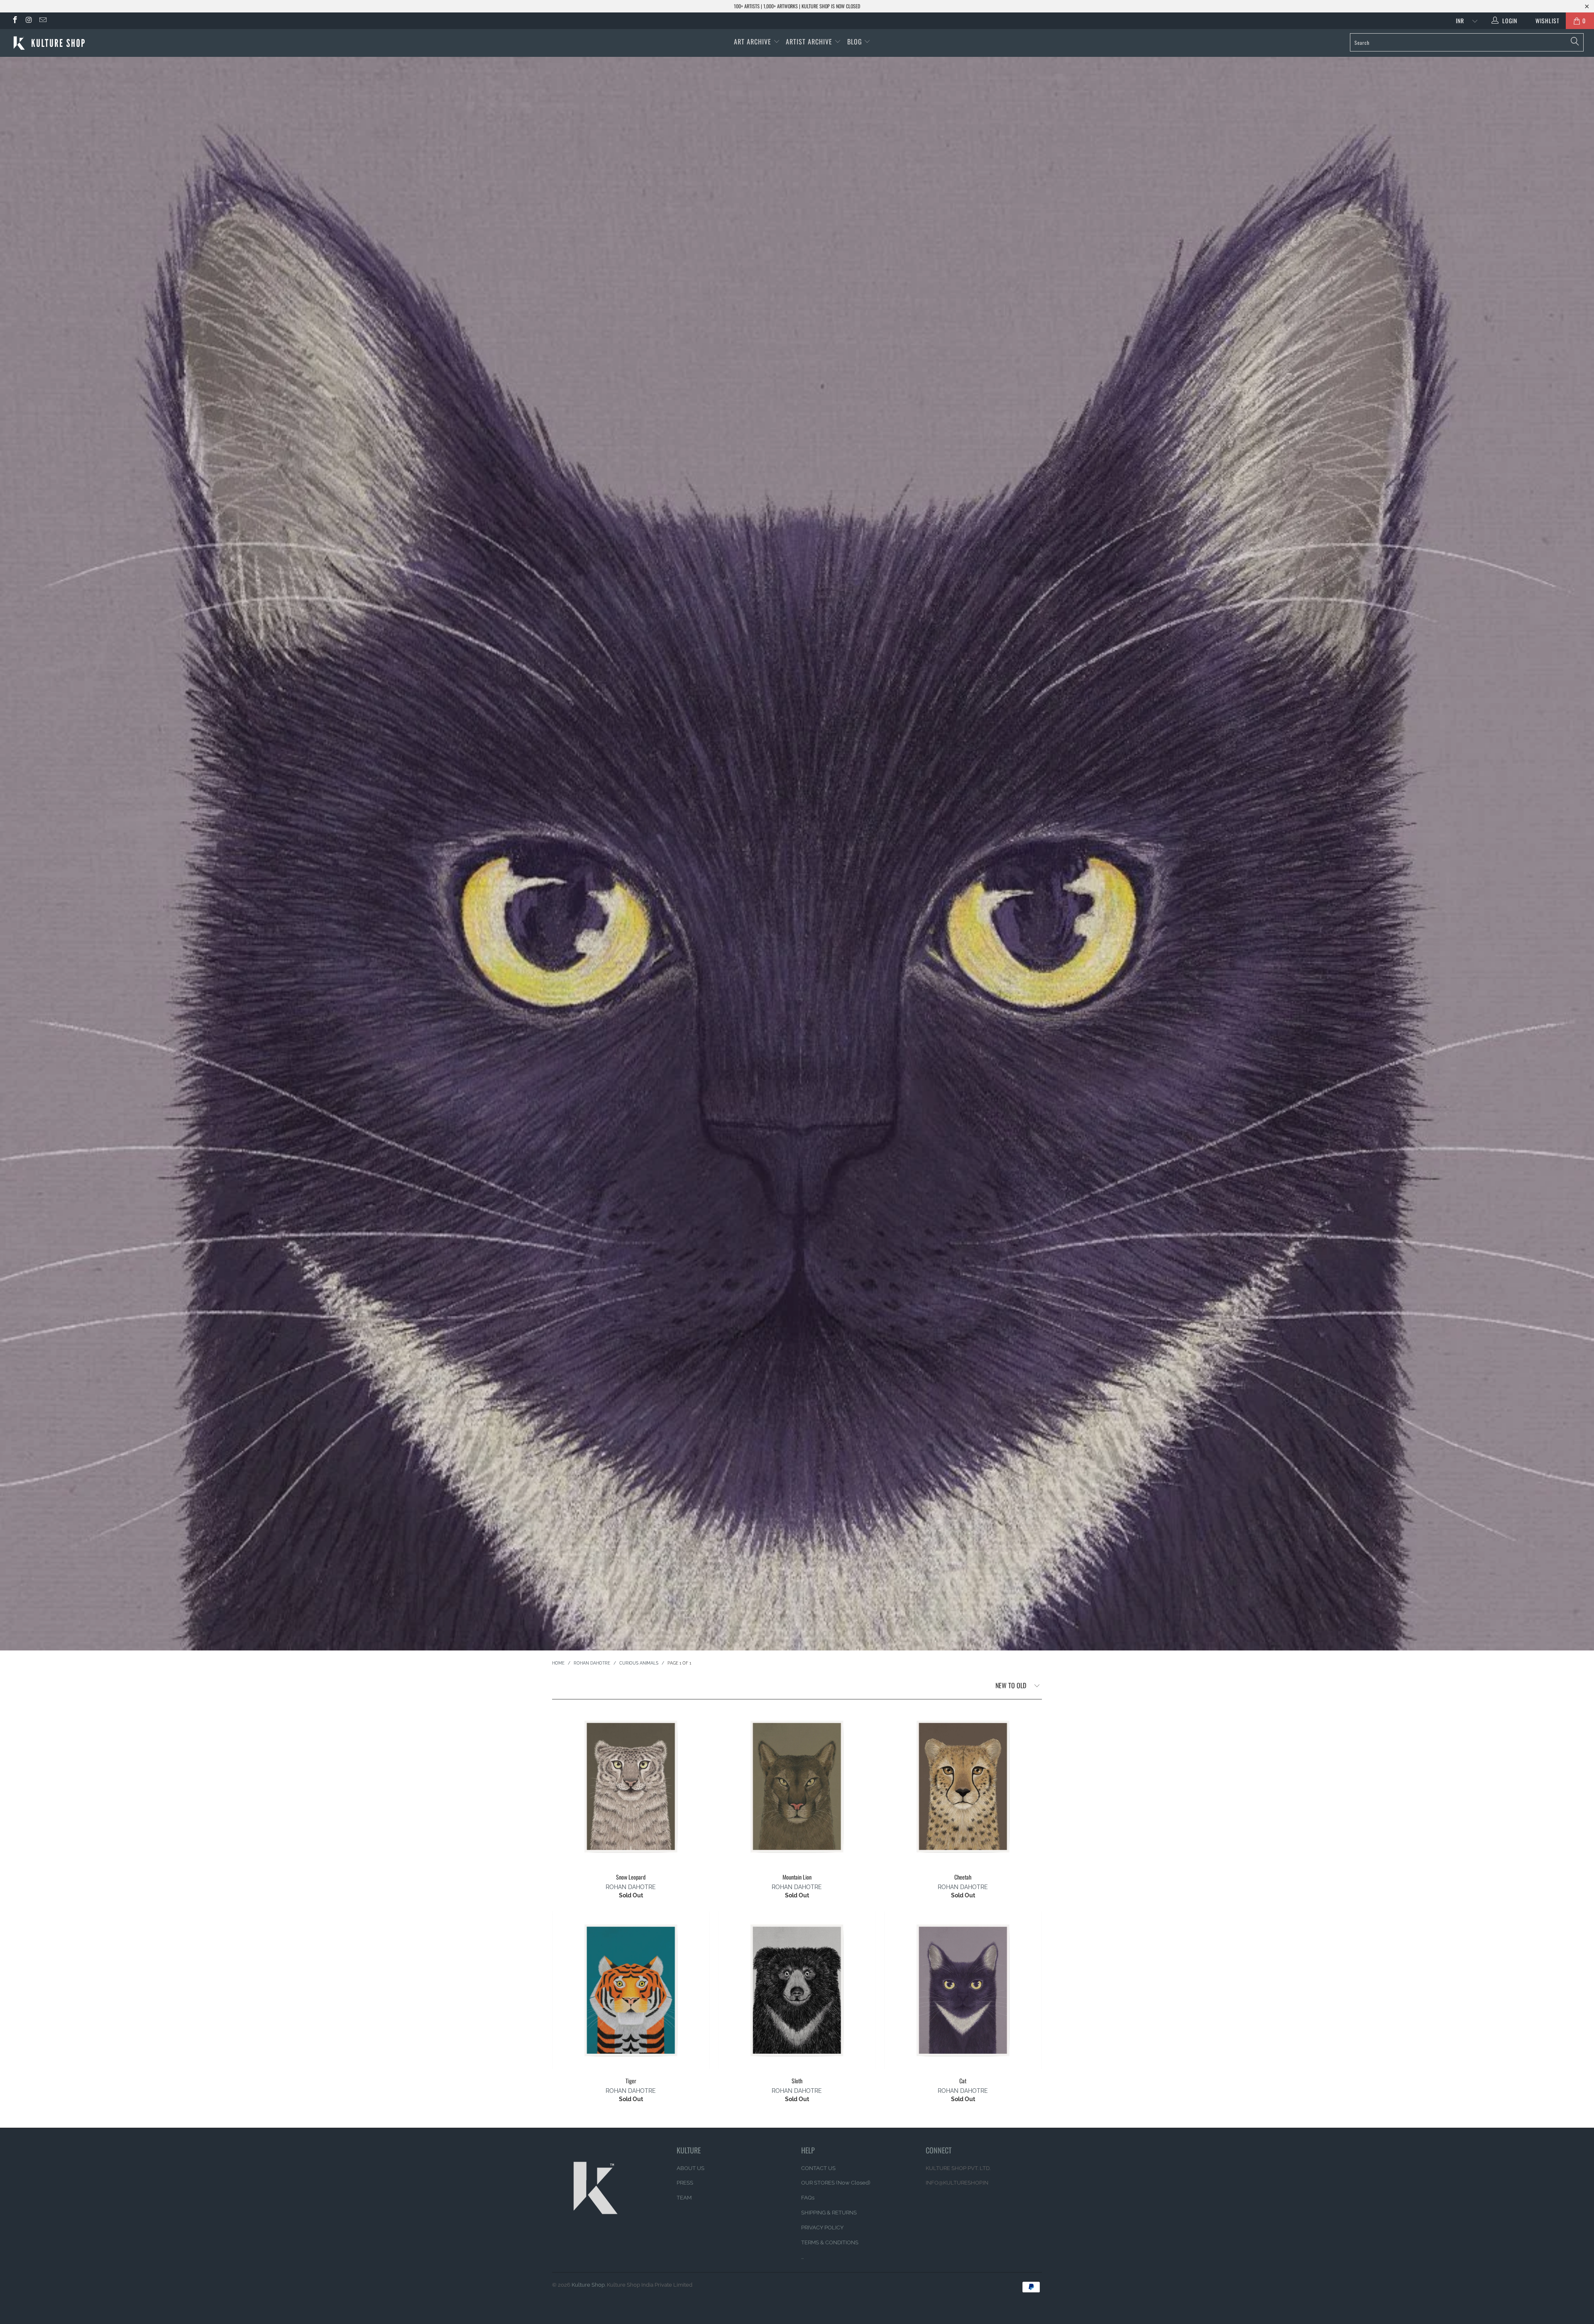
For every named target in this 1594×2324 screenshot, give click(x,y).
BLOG (856, 41)
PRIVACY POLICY (822, 2228)
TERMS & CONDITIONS (830, 2242)
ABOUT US (691, 2168)
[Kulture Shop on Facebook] (15, 21)
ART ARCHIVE (753, 41)
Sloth (797, 1990)
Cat (963, 1990)
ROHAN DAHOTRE (631, 1887)
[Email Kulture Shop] (42, 21)
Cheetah (963, 1787)
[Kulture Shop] (132, 43)
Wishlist (1544, 21)
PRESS (685, 2183)
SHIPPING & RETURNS (829, 2213)
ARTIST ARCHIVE (809, 41)
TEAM (684, 2198)
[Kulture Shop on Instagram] (29, 21)
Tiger (631, 1990)
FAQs (808, 2198)
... (802, 2257)
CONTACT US (818, 2168)
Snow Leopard (631, 1787)
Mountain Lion (797, 1787)
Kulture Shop (588, 2285)
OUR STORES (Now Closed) (836, 2183)
